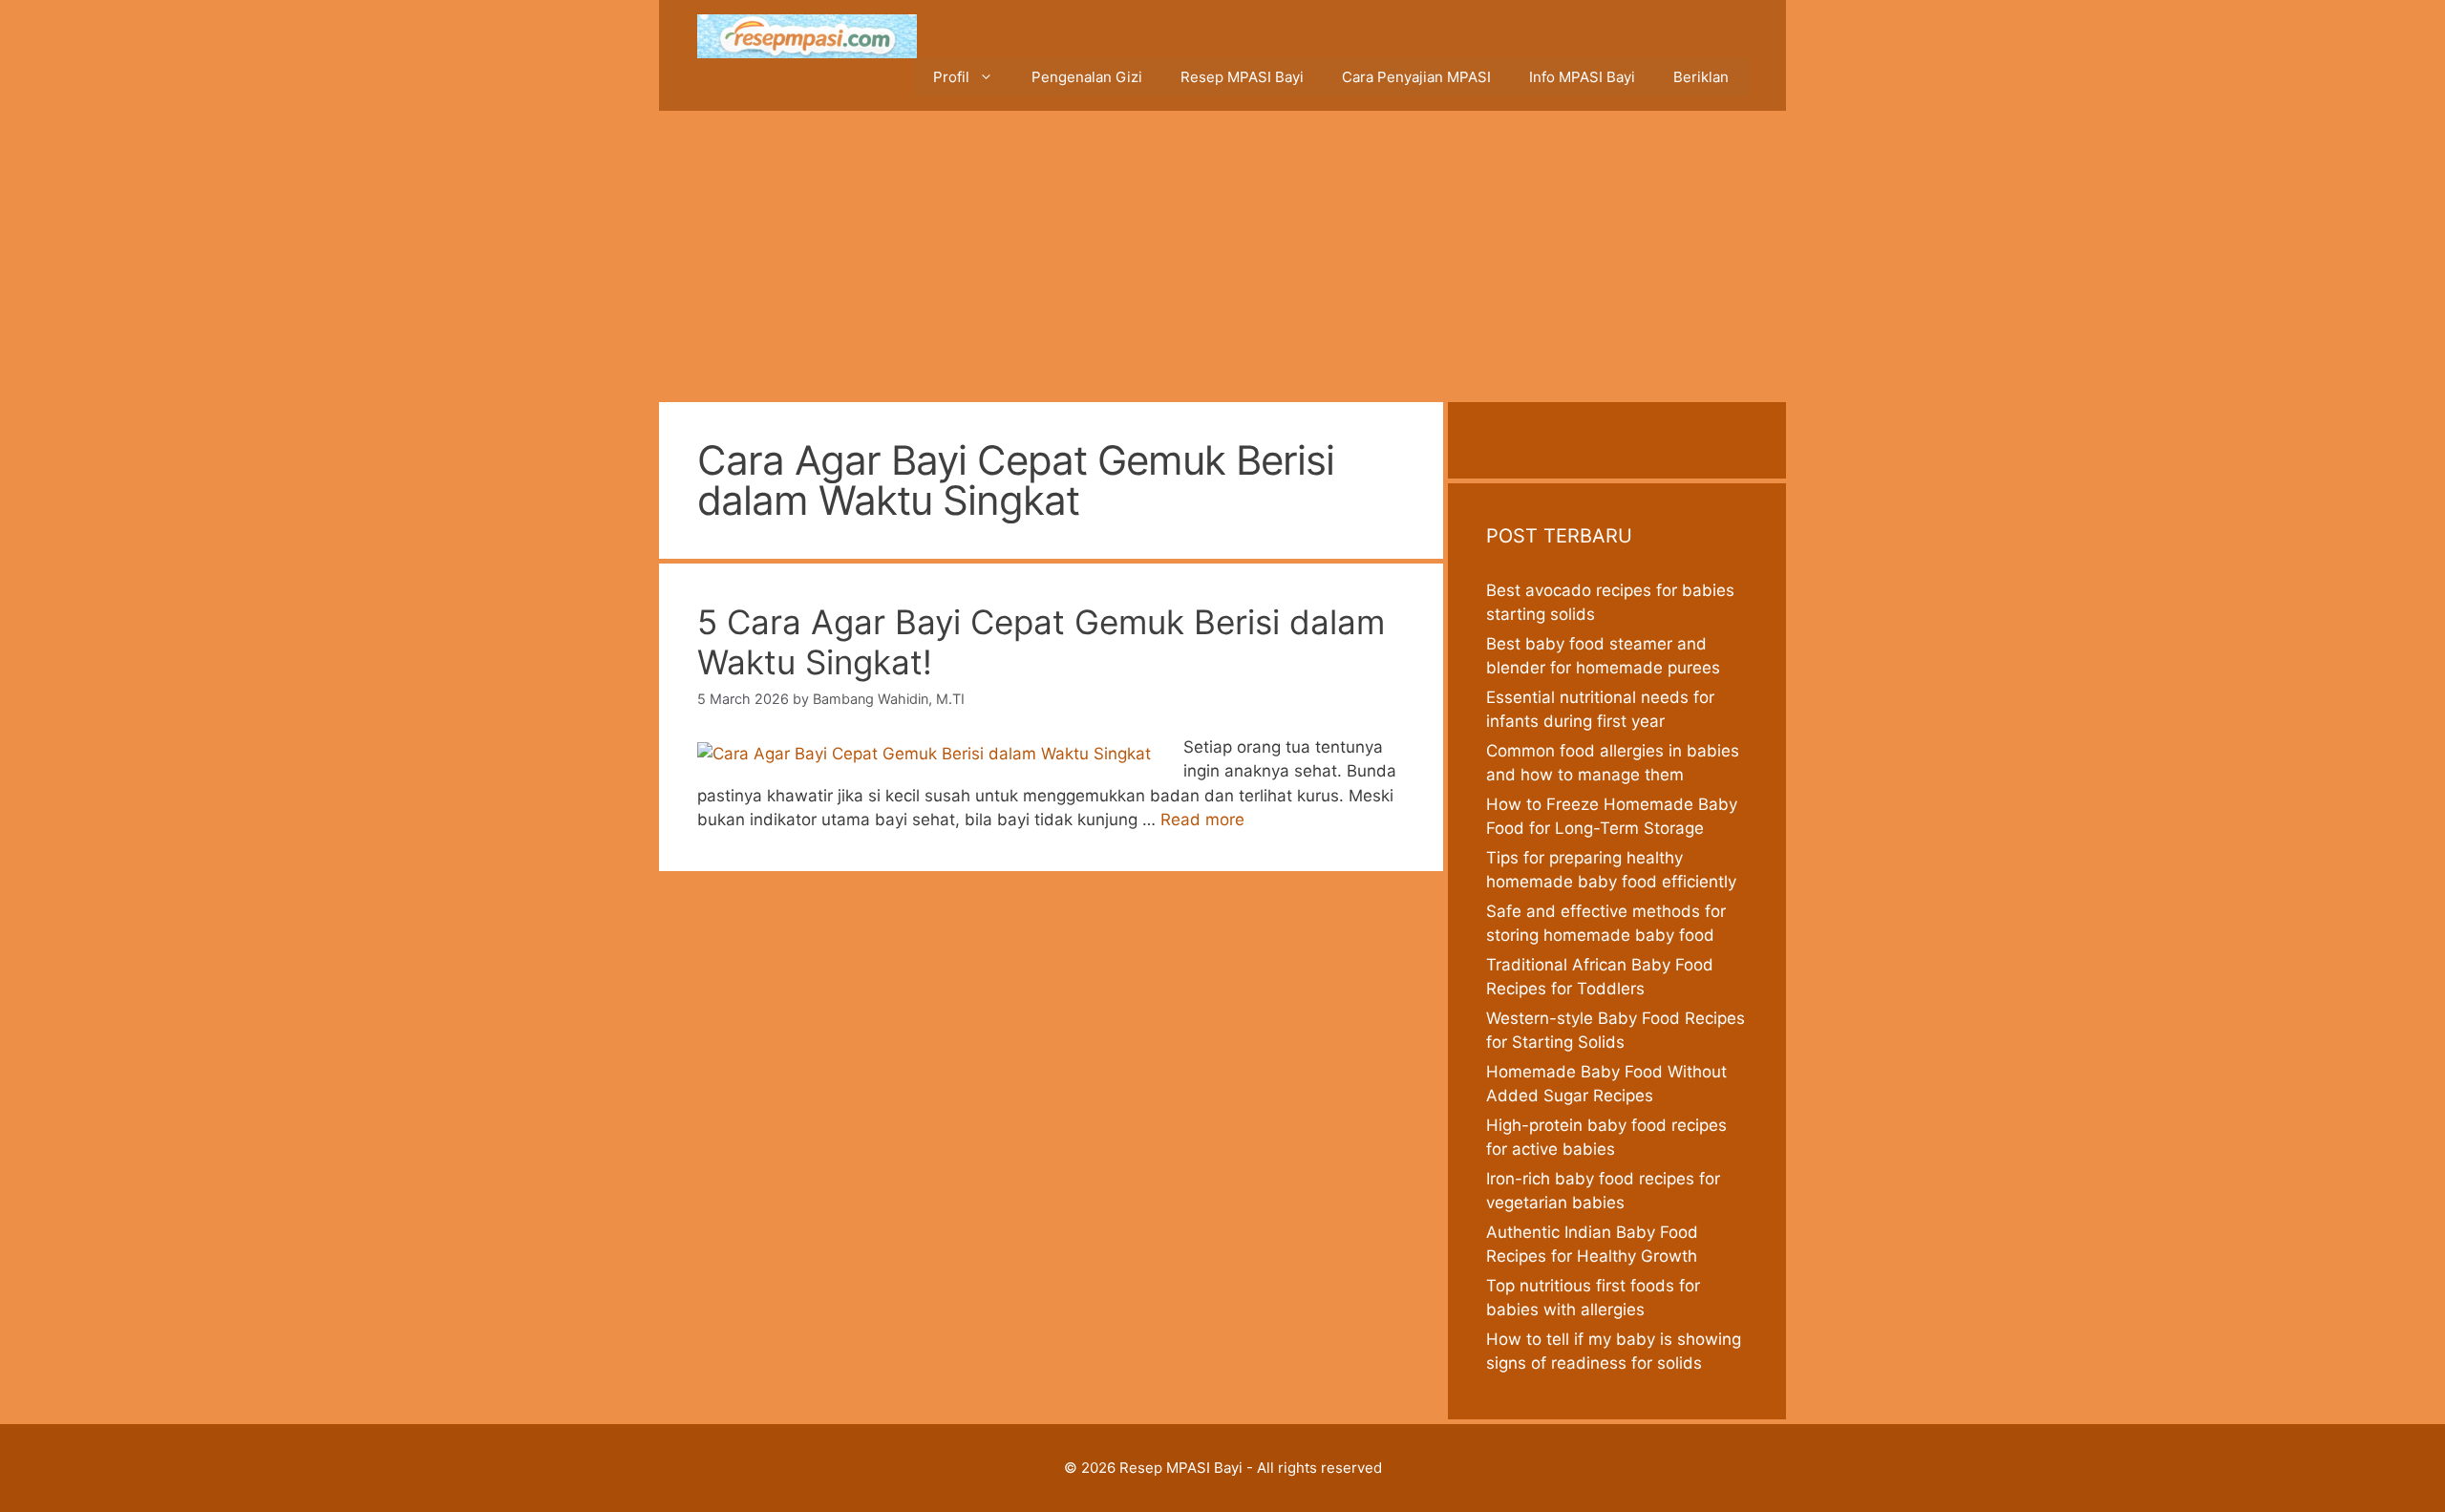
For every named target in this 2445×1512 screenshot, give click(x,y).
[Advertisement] (1222, 254)
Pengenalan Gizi (1087, 77)
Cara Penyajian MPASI (1416, 77)
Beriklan (1701, 77)
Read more (1202, 820)
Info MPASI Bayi (1582, 77)
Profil (951, 77)
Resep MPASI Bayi (1242, 77)
